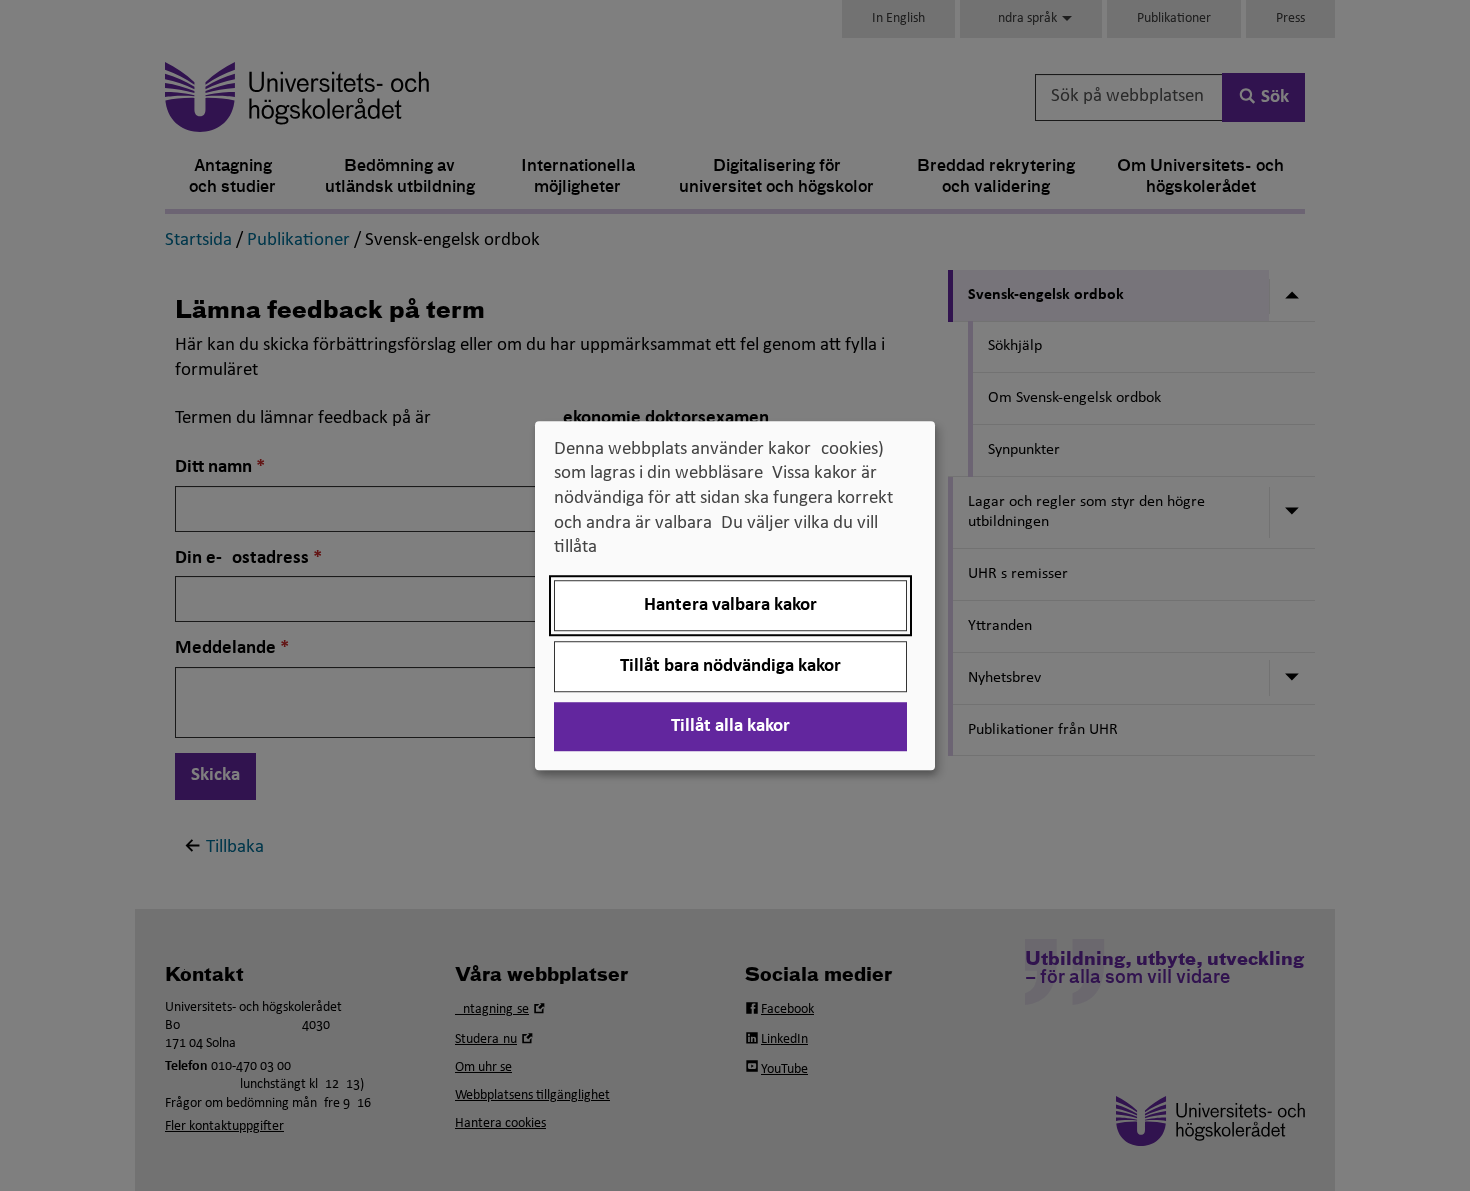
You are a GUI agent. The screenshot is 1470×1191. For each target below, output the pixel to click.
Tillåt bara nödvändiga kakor (730, 666)
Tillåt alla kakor (730, 726)
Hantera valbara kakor (730, 605)
